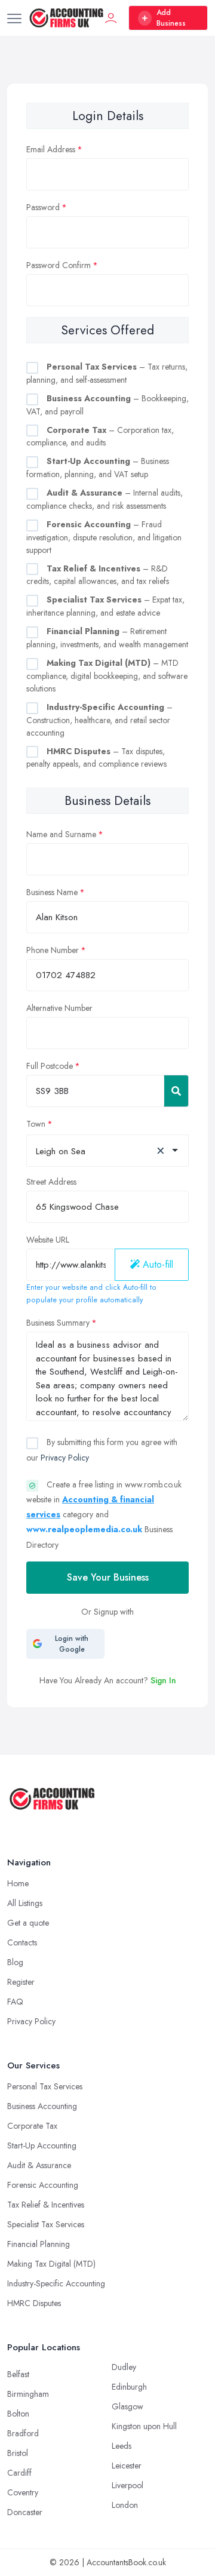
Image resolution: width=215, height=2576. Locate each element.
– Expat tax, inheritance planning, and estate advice (105, 606)
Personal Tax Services (45, 2086)
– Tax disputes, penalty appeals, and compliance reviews (96, 758)
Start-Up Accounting (42, 2145)
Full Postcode (50, 1066)
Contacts (22, 1942)
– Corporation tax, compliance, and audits (100, 436)
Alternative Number (59, 1008)
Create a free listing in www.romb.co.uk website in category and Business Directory (104, 1515)
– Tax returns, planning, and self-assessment (107, 373)
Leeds (122, 2446)
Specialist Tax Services (46, 2224)
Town (36, 1124)
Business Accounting (42, 2106)
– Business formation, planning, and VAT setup (98, 468)
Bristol (18, 2453)
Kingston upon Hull (144, 2426)
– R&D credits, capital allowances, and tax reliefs (98, 575)
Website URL (48, 1240)
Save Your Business (108, 1577)
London (125, 2505)
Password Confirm (59, 265)
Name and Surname (61, 834)
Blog (15, 1962)
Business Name (52, 892)
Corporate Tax (32, 2126)
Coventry (23, 2492)
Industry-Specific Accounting (56, 2283)
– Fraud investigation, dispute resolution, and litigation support (104, 537)
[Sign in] (111, 18)
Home (18, 1883)
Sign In (163, 1680)
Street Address (51, 1182)
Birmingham (28, 2394)
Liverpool (128, 2485)
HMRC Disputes (34, 2303)
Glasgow (128, 2406)
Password (43, 207)
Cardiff (19, 2473)
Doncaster (25, 2512)
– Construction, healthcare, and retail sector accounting (99, 720)
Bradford (23, 2433)
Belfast (18, 2374)
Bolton (18, 2414)
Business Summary (58, 1323)
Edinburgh (129, 2387)
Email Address (51, 149)
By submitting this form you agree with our (102, 1450)
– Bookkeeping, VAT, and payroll (107, 405)
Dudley (124, 2367)
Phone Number (53, 950)
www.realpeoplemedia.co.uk (84, 1529)
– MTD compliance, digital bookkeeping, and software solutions (107, 676)
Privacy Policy (65, 1458)
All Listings (25, 1903)
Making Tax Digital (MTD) (51, 2264)
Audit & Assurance (39, 2165)
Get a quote (28, 1923)
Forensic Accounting (43, 2185)
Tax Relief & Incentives (46, 2205)
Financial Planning (39, 2244)
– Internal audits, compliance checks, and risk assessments (105, 499)
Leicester (127, 2466)
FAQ (15, 2002)
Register (21, 1982)
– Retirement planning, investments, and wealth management (107, 638)
